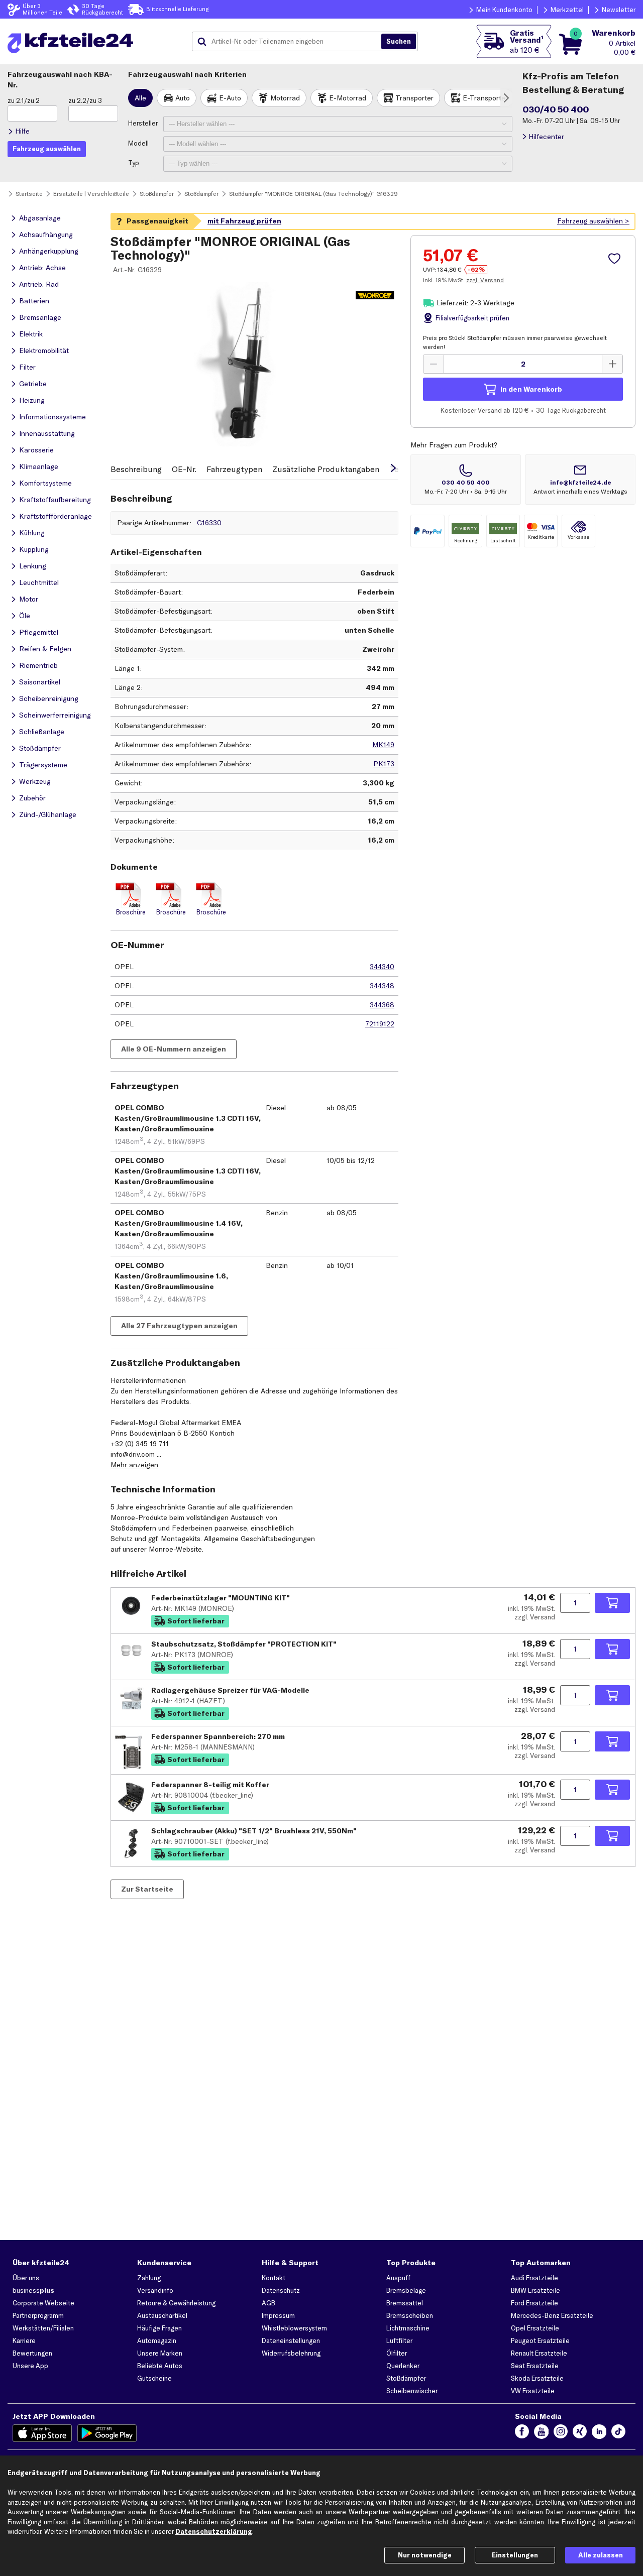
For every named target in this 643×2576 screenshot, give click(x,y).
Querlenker (403, 2366)
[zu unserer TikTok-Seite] (618, 2433)
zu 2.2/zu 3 (85, 100)
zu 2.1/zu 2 (24, 100)
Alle (140, 98)
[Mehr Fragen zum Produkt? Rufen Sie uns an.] (466, 480)
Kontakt (274, 2278)
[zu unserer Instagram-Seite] (561, 2433)
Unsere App (30, 2366)
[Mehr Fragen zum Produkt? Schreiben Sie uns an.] (580, 480)
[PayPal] (427, 531)
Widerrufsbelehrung (291, 2353)
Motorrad (285, 98)
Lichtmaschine (408, 2328)
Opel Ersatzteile (535, 2328)
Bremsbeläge (406, 2290)
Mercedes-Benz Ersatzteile (552, 2315)
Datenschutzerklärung (214, 2531)
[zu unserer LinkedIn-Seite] (599, 2433)
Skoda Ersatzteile (537, 2378)
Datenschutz (281, 2290)
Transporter (414, 98)
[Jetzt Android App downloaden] (107, 2433)
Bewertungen (32, 2353)
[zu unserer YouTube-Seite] (541, 2433)
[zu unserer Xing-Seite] (580, 2433)
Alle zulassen (601, 2555)
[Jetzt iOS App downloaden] (42, 2433)
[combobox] (290, 42)
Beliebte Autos (160, 2366)
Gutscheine (154, 2378)
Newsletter (619, 10)
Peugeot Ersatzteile (540, 2340)
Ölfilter (397, 2353)
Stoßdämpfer (406, 2378)
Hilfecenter (546, 137)
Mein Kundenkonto (504, 10)
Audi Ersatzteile (534, 2278)
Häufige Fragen (159, 2328)
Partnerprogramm (38, 2315)
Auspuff (398, 2278)
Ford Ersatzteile (534, 2303)
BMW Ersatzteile (535, 2290)
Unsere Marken (160, 2353)
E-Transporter (485, 98)
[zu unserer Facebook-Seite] (522, 2433)
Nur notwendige (425, 2555)
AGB (269, 2303)
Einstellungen (515, 2555)
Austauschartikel (162, 2315)
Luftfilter (399, 2340)
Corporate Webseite (43, 2303)
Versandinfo (155, 2290)
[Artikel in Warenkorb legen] (612, 1603)
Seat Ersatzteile (535, 2366)
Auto (183, 98)
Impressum (278, 2315)
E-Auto (230, 98)
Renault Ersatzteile (539, 2353)
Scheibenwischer (412, 2391)
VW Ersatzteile (533, 2391)
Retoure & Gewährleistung (176, 2303)
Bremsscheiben (410, 2315)
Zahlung (149, 2278)
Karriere (24, 2340)
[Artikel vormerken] (616, 259)
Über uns (26, 2278)
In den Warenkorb (531, 389)
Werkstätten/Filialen (43, 2328)
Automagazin (157, 2340)
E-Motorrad (348, 98)
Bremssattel (405, 2303)
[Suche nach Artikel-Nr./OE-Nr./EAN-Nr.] (399, 42)
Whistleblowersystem (294, 2328)
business (33, 2290)
